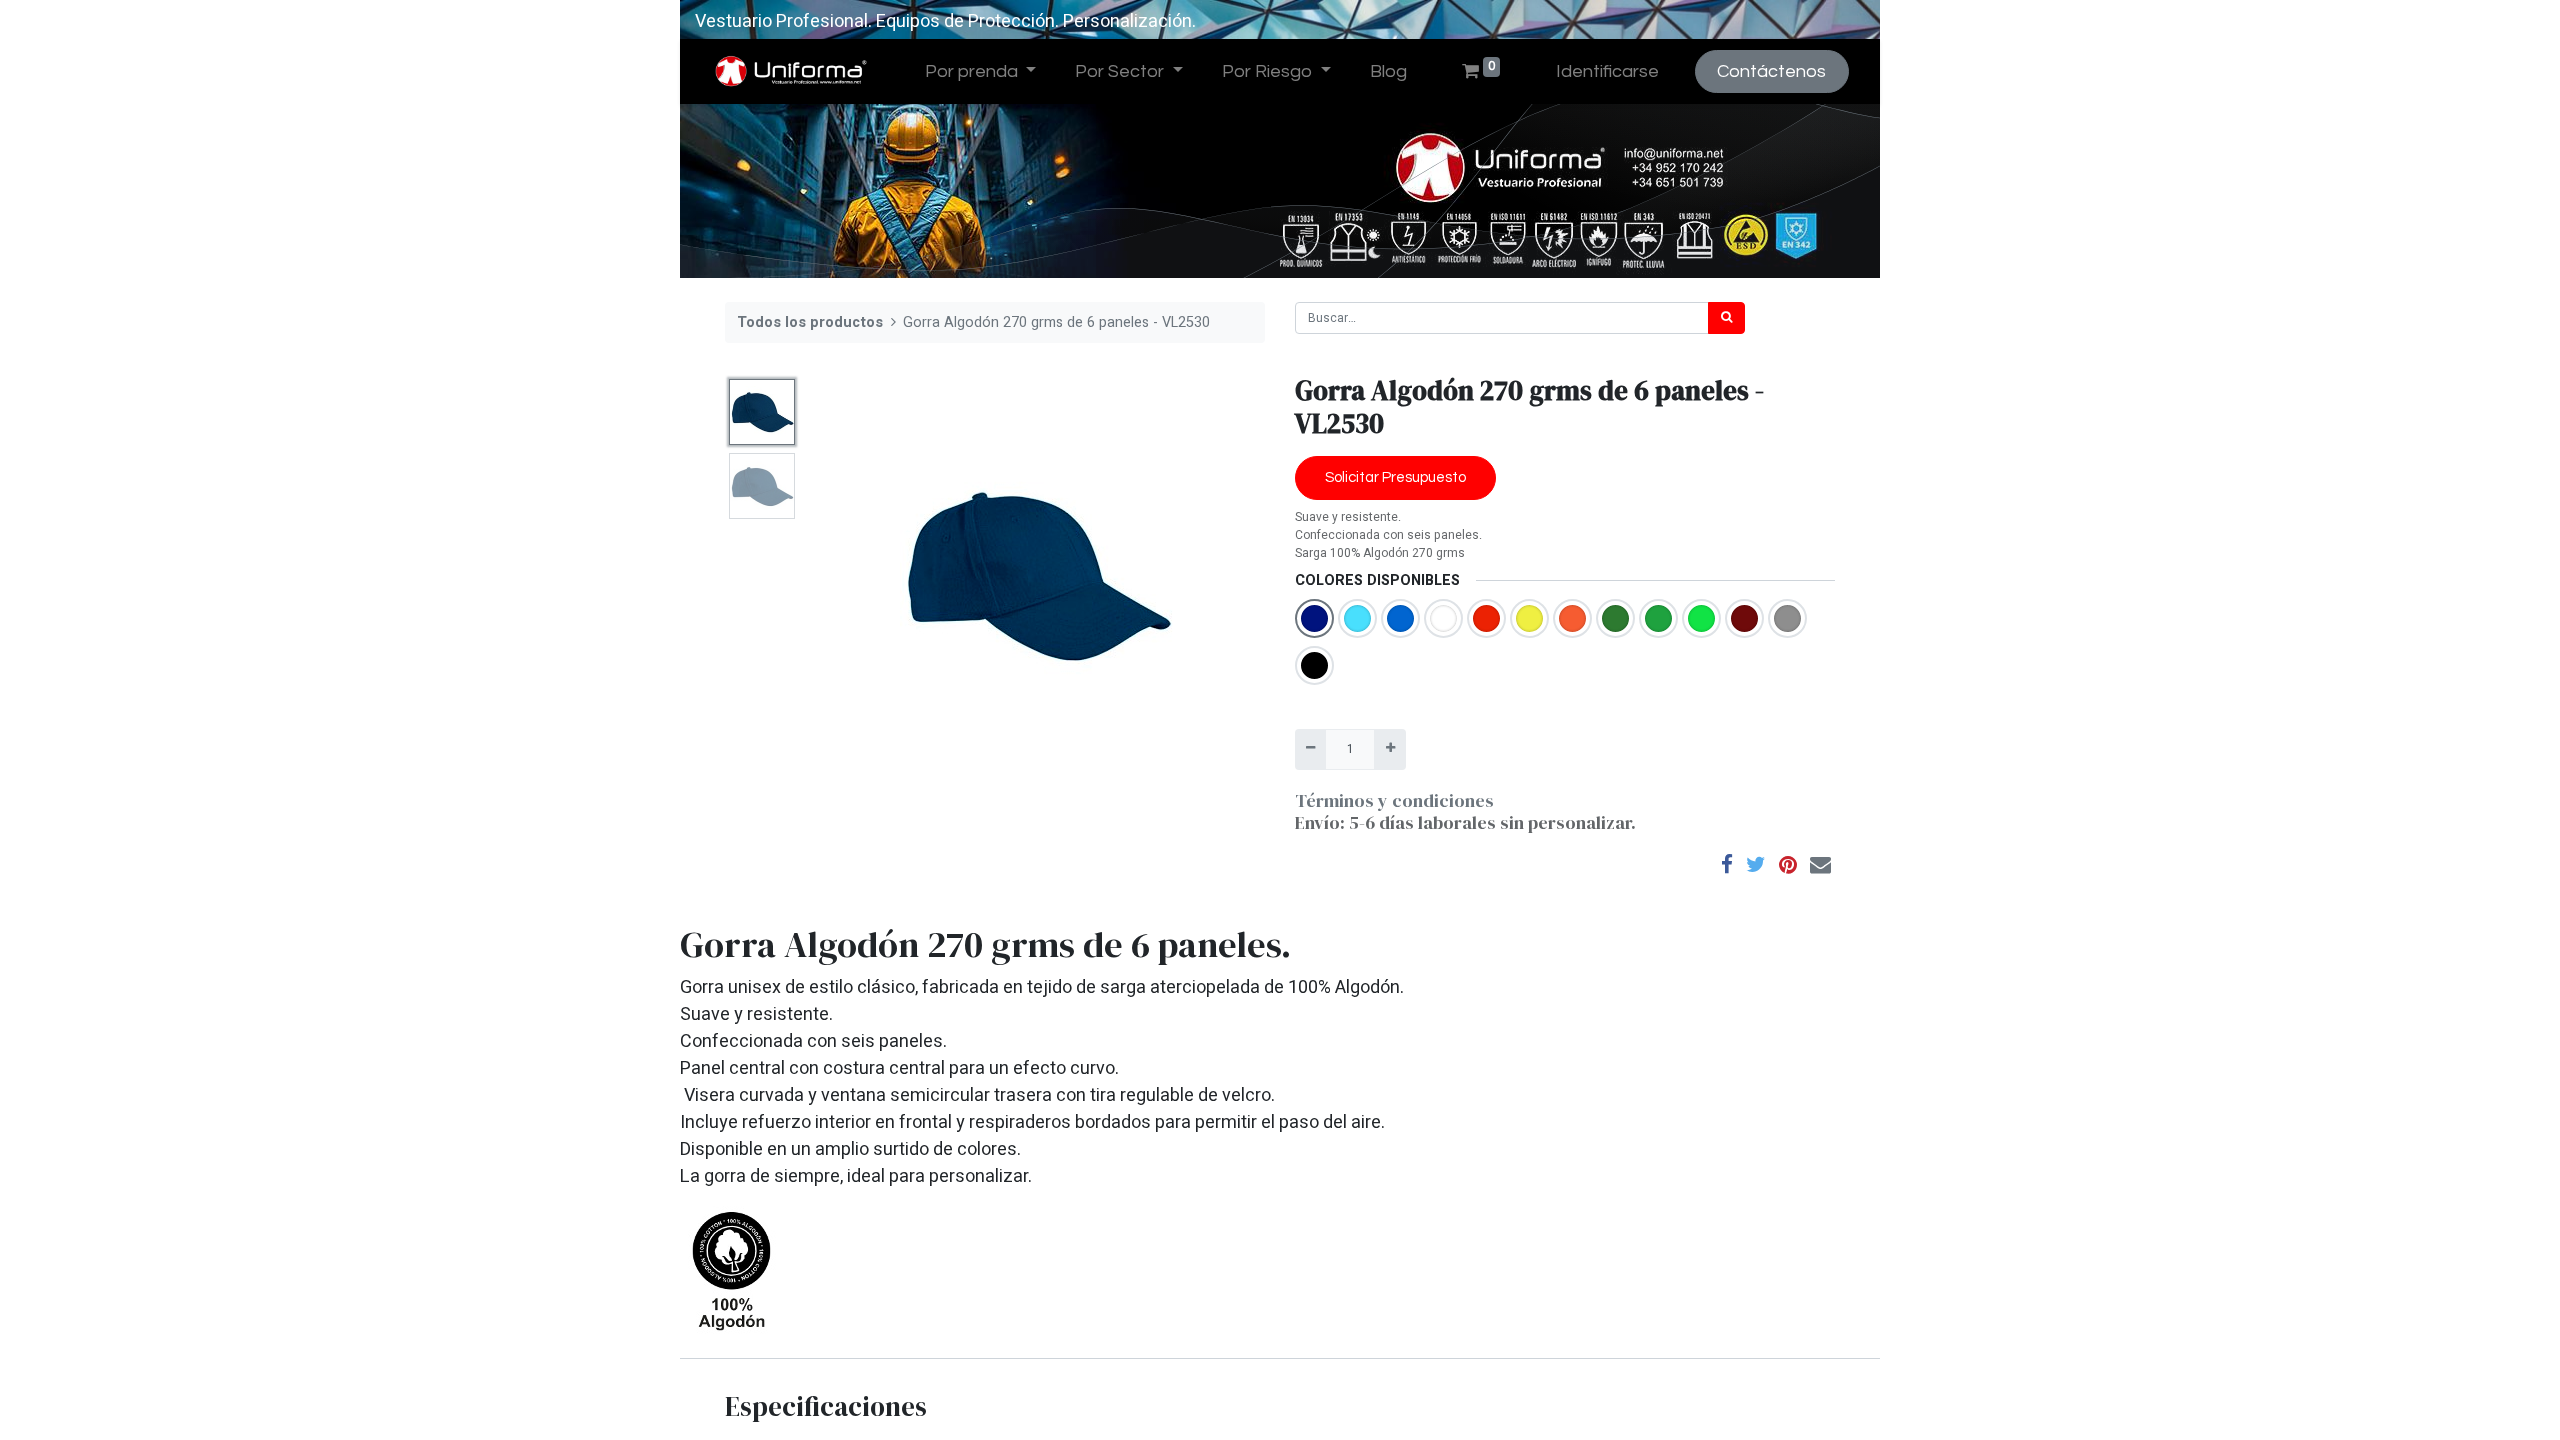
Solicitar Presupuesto (1395, 477)
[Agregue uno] (1389, 749)
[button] (841, 575)
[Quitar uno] (1310, 749)
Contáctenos (1771, 71)
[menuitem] (1388, 71)
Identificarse (1607, 71)
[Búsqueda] (1726, 318)
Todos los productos (810, 322)
